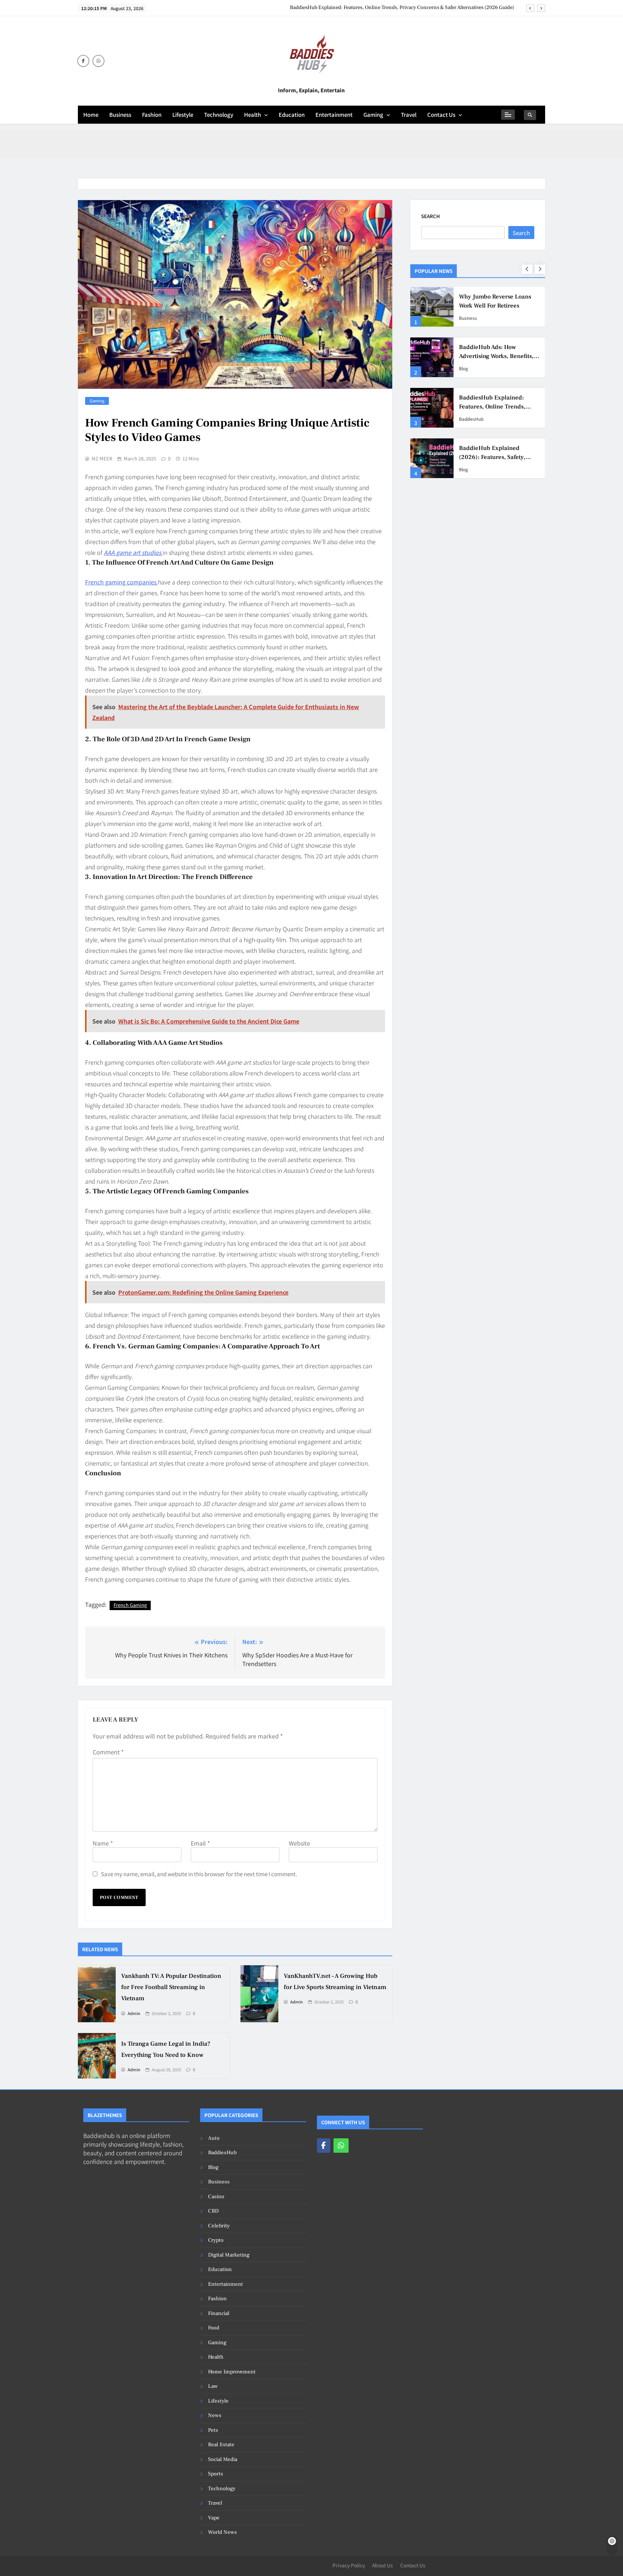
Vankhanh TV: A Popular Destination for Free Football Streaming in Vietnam (171, 1987)
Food (214, 2328)
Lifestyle (183, 114)
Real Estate (221, 2445)
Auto (214, 2138)
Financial (219, 2313)
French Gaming (130, 1605)
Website (299, 1843)
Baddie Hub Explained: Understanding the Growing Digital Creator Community (496, 407)
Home (91, 114)
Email (200, 1843)
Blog (463, 469)
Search (430, 216)
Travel (409, 114)
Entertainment (334, 114)
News (215, 2415)
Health (253, 114)
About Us (383, 2565)
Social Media (223, 2459)
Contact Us (441, 114)
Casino (216, 2197)
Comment (108, 1752)
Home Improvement (232, 2372)
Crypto (216, 2240)
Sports (216, 2474)
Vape (214, 2518)
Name (103, 1843)
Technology (219, 114)
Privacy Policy (349, 2565)
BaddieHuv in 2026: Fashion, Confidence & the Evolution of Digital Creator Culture (499, 306)
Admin (134, 2014)
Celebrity (219, 2226)
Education (292, 114)
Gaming (373, 114)
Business (120, 114)
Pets (213, 2430)
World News (222, 2532)
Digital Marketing (229, 2255)
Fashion (152, 114)
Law (213, 2386)
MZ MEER (102, 459)
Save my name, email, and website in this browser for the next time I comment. (199, 1874)
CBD (213, 2211)
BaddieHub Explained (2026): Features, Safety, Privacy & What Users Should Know (422, 8)
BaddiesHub (471, 419)
